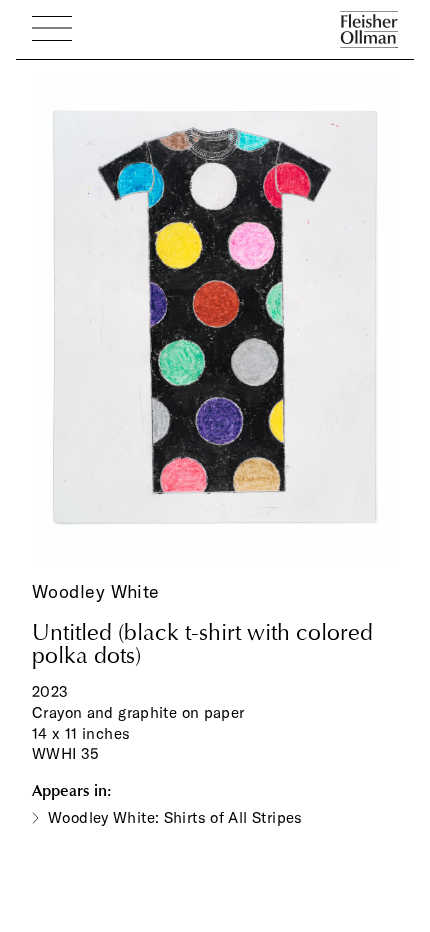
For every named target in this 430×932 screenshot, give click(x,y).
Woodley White (96, 591)
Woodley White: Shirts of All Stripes (175, 817)
